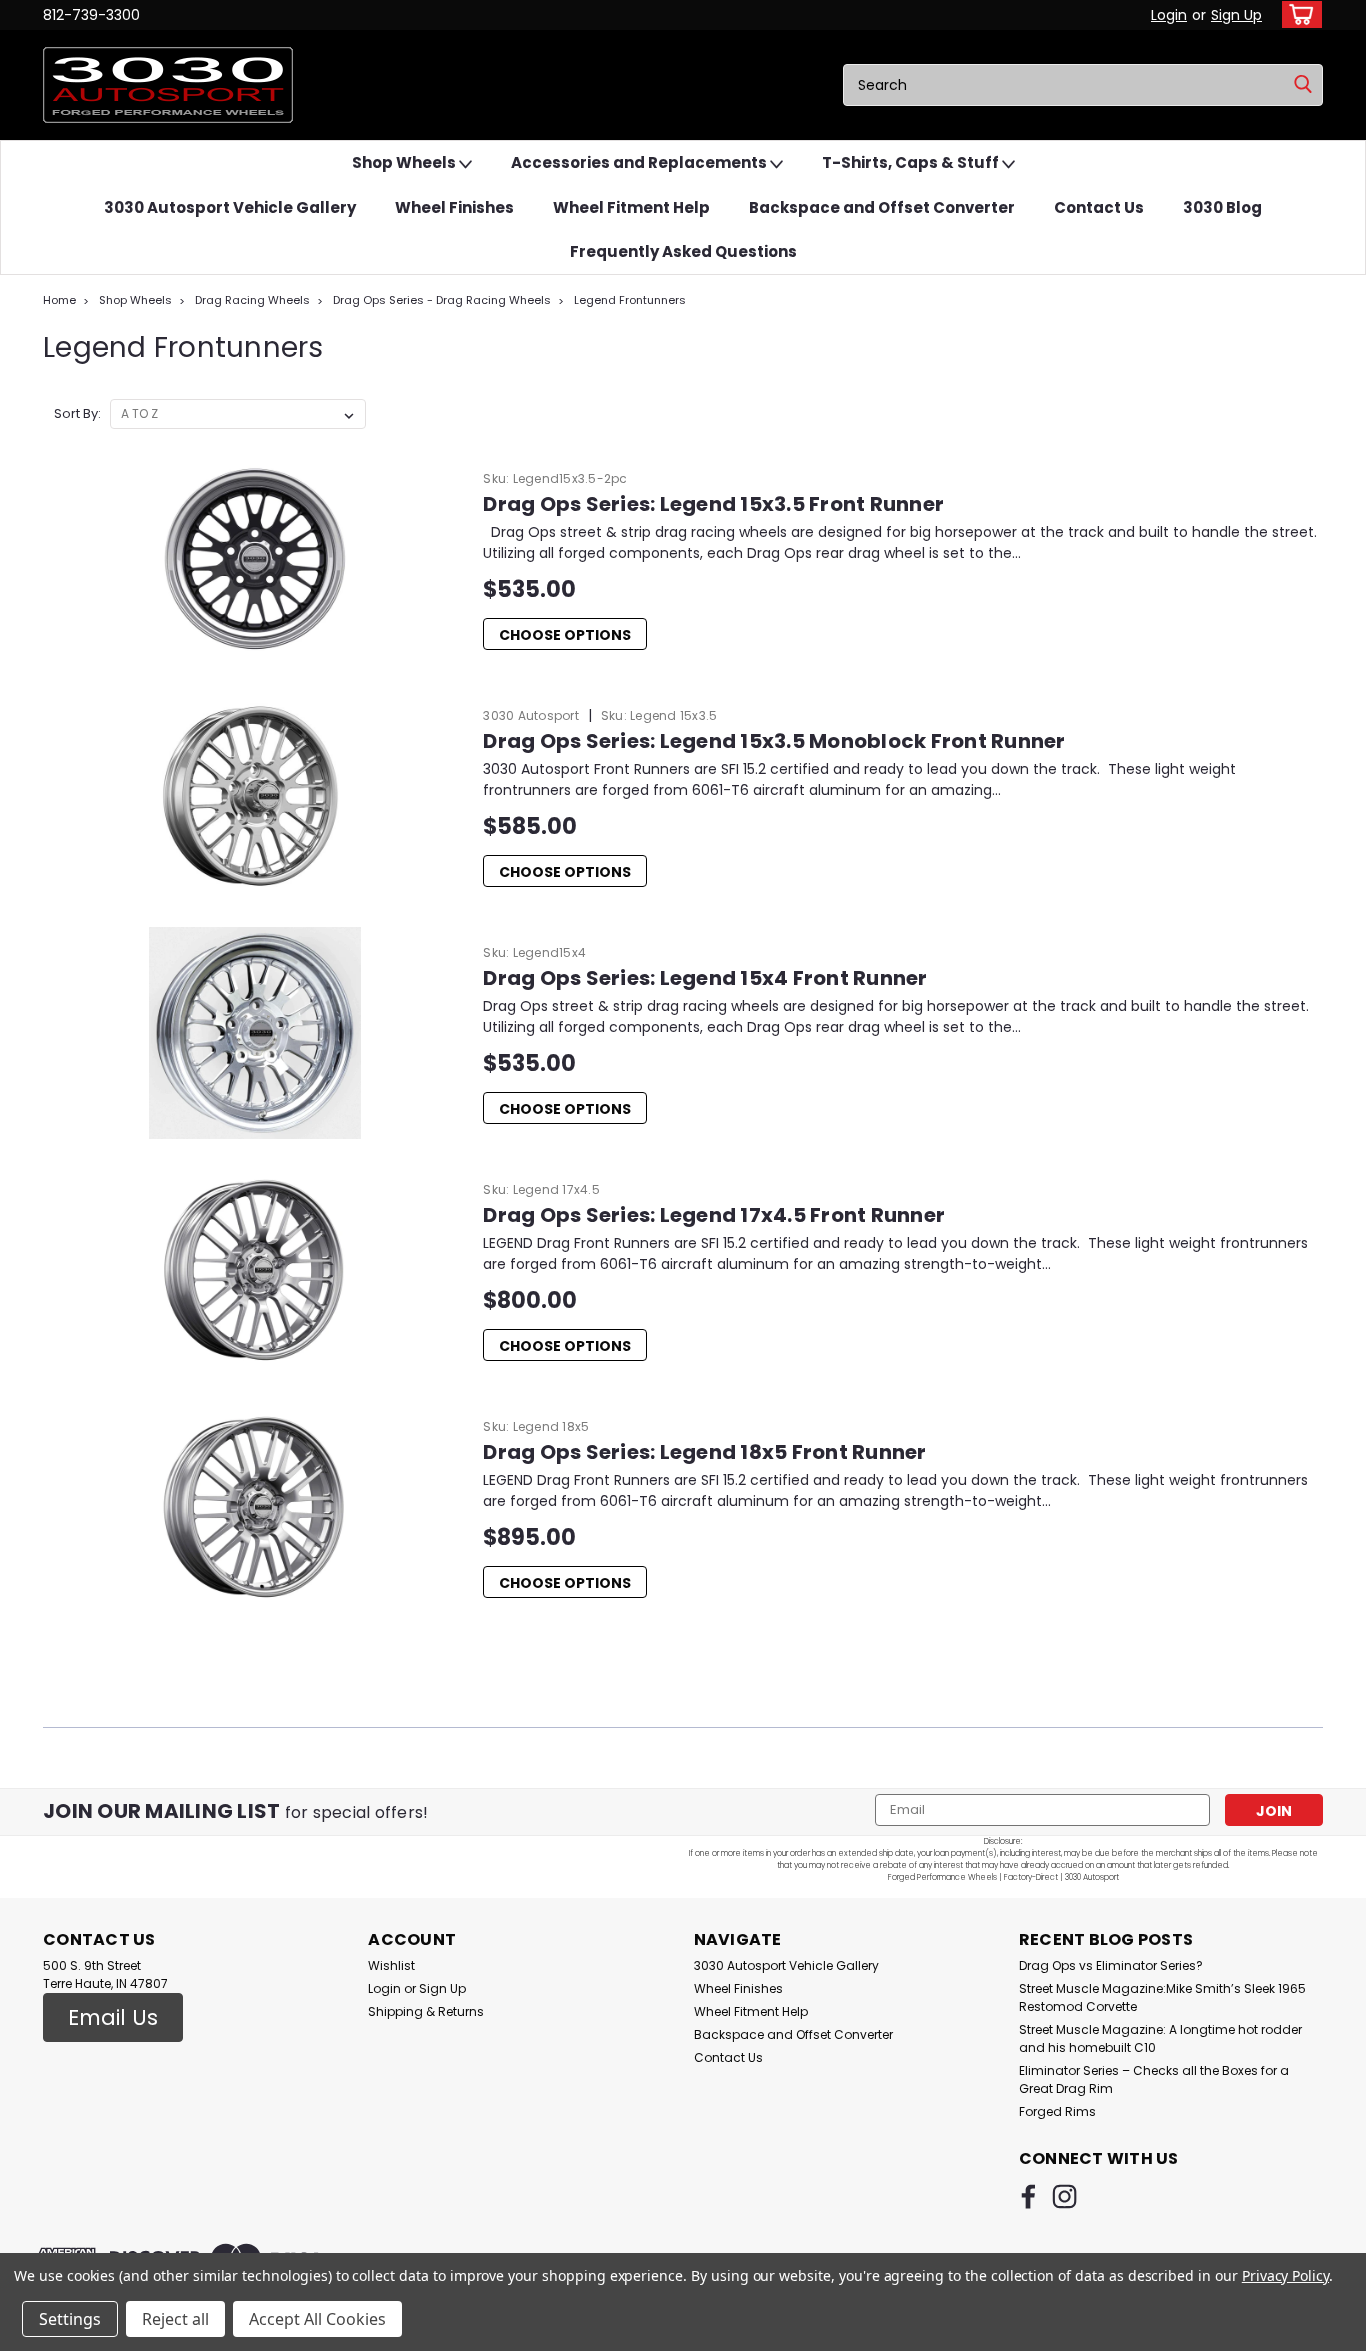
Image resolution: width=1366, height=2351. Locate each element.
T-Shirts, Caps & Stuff (912, 162)
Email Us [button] (113, 2017)
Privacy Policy (1285, 2275)
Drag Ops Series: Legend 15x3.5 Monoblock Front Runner (774, 741)
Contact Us (1099, 207)
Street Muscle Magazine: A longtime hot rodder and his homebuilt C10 (1160, 2038)
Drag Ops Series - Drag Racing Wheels (442, 300)
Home (59, 300)
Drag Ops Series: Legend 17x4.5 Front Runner (714, 1215)
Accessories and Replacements (640, 162)
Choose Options (565, 635)
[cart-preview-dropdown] (1297, 14)
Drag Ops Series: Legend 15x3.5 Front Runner (713, 504)
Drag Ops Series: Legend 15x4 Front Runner (705, 978)
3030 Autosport (531, 715)
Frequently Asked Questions (683, 251)
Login (1169, 15)
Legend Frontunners (630, 300)
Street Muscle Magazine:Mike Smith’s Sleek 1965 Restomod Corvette (1162, 1997)
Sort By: (77, 413)
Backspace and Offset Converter (882, 207)
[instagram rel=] (1064, 2196)
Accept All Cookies (317, 2319)
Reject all (175, 2319)
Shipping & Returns (426, 2011)
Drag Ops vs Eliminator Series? (1111, 1965)
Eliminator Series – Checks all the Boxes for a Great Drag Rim (1154, 2079)
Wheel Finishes (454, 207)
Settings (70, 2319)
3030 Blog (1222, 207)
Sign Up (1236, 15)
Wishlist (391, 1965)
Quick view (256, 650)
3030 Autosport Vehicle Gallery (230, 207)
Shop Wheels (405, 162)
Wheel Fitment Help (631, 207)
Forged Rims (1057, 2111)
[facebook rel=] (1028, 2196)
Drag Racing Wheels (252, 300)
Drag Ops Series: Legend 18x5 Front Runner (704, 1452)
